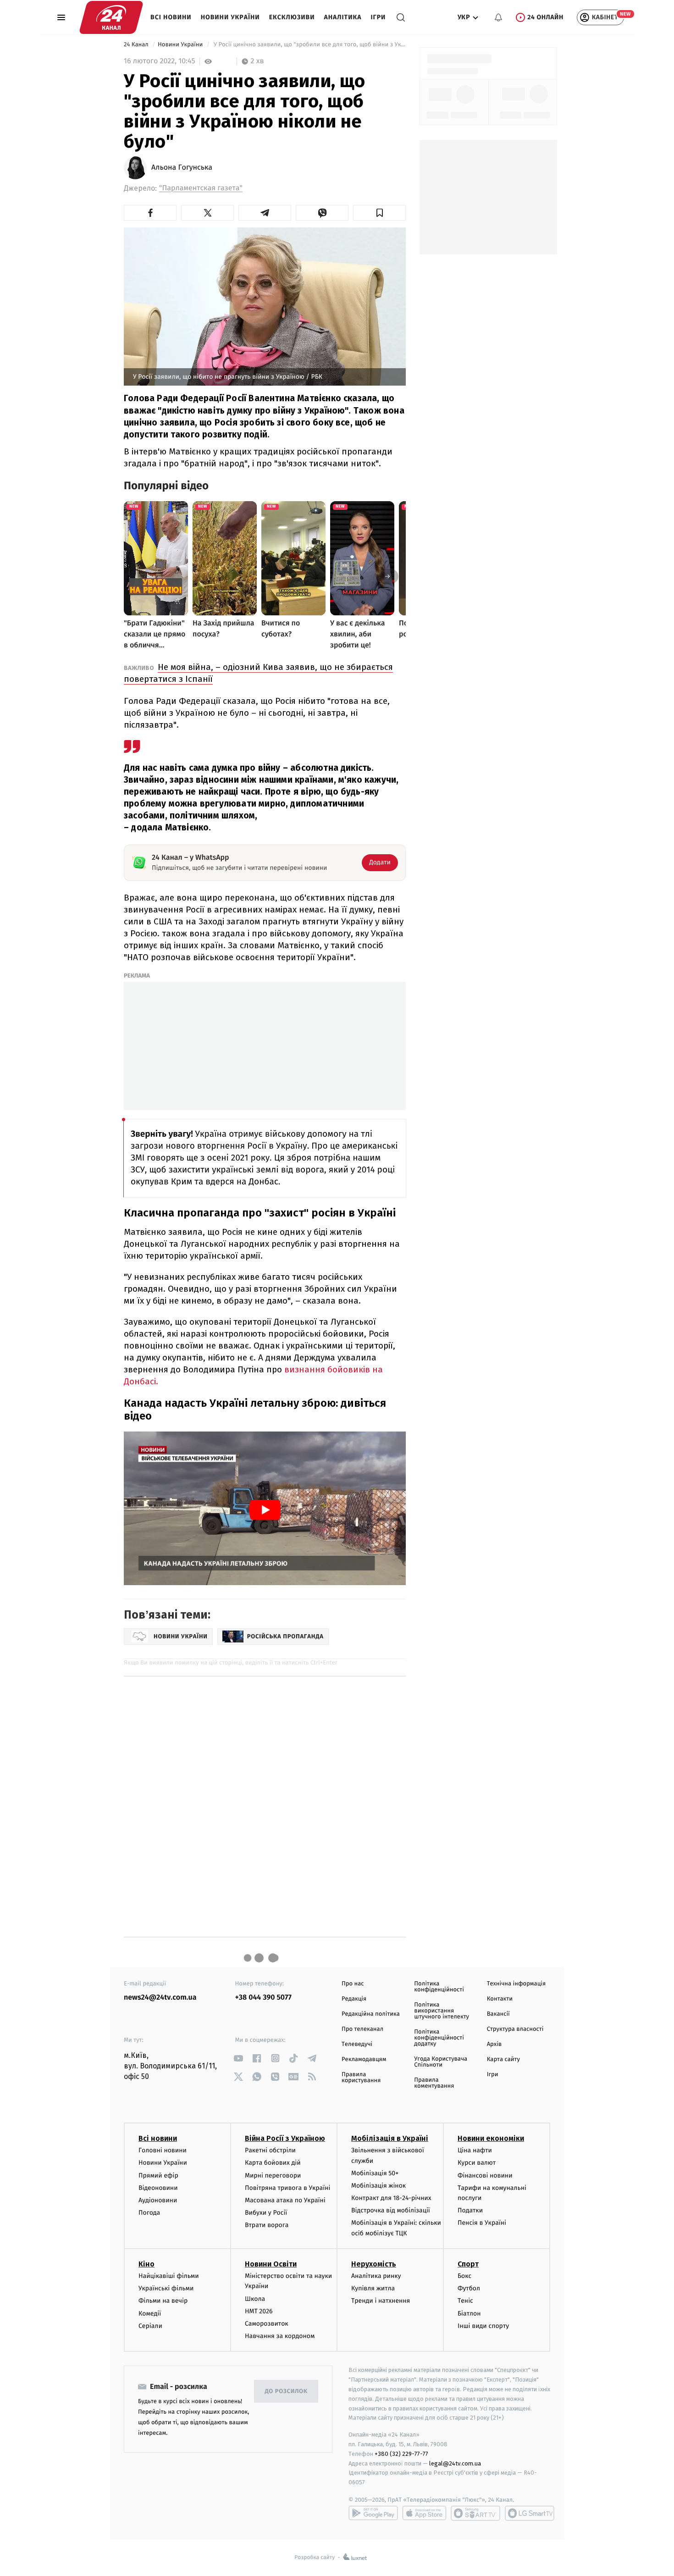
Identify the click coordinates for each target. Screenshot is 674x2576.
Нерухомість (374, 2264)
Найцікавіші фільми (169, 2276)
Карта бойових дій (273, 2163)
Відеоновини (158, 2188)
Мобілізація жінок (378, 2186)
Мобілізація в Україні (390, 2138)
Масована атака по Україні (285, 2200)
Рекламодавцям (364, 2059)
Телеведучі (357, 2044)
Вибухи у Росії (266, 2213)
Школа (255, 2299)
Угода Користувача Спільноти (441, 2062)
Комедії (150, 2313)
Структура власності (515, 2029)
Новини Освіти (271, 2264)
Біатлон (469, 2313)
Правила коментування (434, 2083)
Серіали (150, 2326)
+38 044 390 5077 (263, 1998)
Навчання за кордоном (280, 2336)
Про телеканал (362, 2029)
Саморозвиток (267, 2324)
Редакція (354, 1999)
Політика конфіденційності (439, 1987)
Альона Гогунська (182, 168)
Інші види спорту (483, 2326)
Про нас (353, 1984)
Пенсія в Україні (482, 2223)
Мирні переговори (273, 2175)
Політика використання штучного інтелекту (442, 2011)
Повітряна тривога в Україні (287, 2188)
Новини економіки (491, 2138)
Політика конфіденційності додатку (439, 2038)
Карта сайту (503, 2059)
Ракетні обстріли (270, 2150)
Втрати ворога (267, 2225)
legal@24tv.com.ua (455, 2463)
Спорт (468, 2264)
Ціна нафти (475, 2150)
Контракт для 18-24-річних (391, 2198)
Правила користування (361, 2078)
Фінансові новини (485, 2175)
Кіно (146, 2264)
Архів (494, 2044)
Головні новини (163, 2150)
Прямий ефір (158, 2175)
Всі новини (171, 17)
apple (424, 2513)
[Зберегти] (379, 213)
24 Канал (137, 45)
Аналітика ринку (376, 2276)
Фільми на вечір (163, 2301)
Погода (149, 2213)
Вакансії (498, 2014)
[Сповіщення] (498, 17)
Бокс (464, 2276)
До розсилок (286, 2391)
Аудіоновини (158, 2200)
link (239, 2058)
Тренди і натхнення (381, 2301)
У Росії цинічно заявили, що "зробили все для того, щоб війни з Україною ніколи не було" (309, 45)
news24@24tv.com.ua (160, 1998)
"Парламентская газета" (201, 188)
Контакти (500, 1999)
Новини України (230, 17)
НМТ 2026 (259, 2311)
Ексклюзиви (292, 17)
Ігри (378, 17)
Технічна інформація (516, 1984)
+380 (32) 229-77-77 (401, 2454)
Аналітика (343, 17)
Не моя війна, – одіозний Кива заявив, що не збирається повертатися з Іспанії (258, 673)
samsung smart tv (530, 2513)
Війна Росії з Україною (285, 2138)
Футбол (469, 2288)
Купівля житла (373, 2288)
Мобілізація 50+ (375, 2173)
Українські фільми (166, 2288)
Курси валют (477, 2163)
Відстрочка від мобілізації (391, 2210)
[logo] (111, 17)
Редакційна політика (371, 2014)
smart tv (475, 2513)
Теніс (465, 2301)
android (373, 2513)
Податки (470, 2210)
